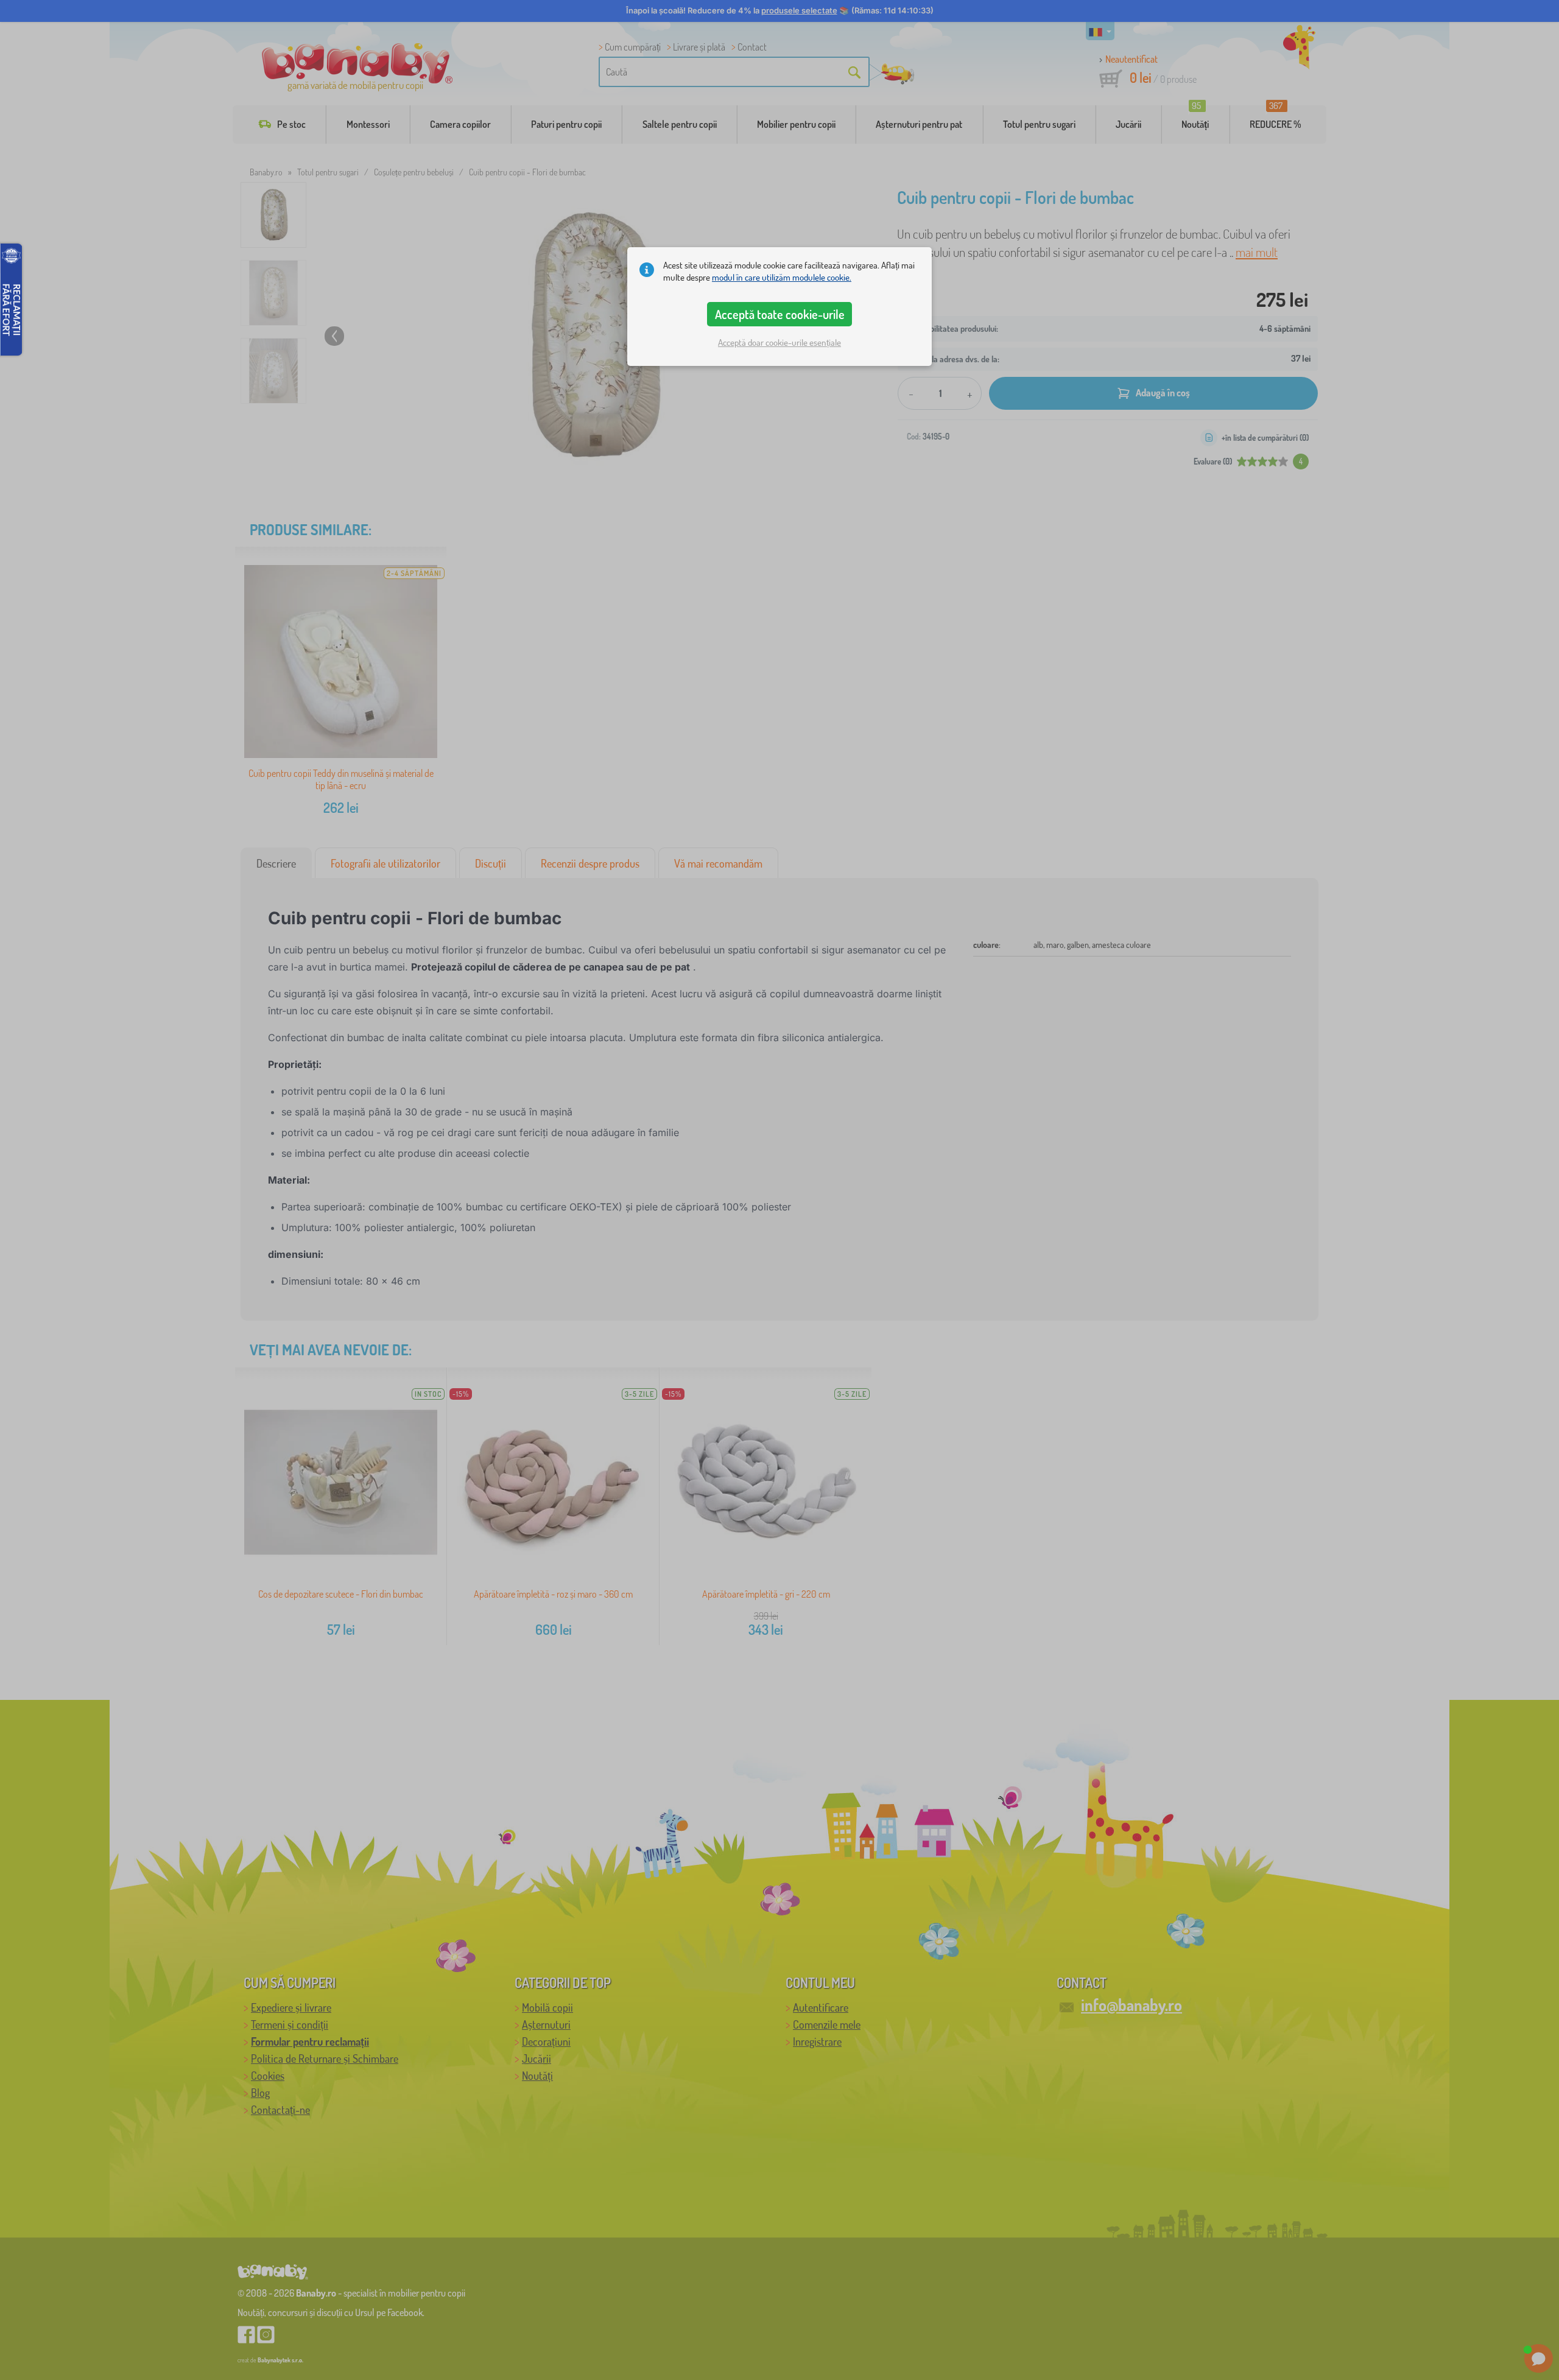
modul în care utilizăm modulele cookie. (782, 277)
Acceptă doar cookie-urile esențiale (779, 342)
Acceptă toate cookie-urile (780, 314)
